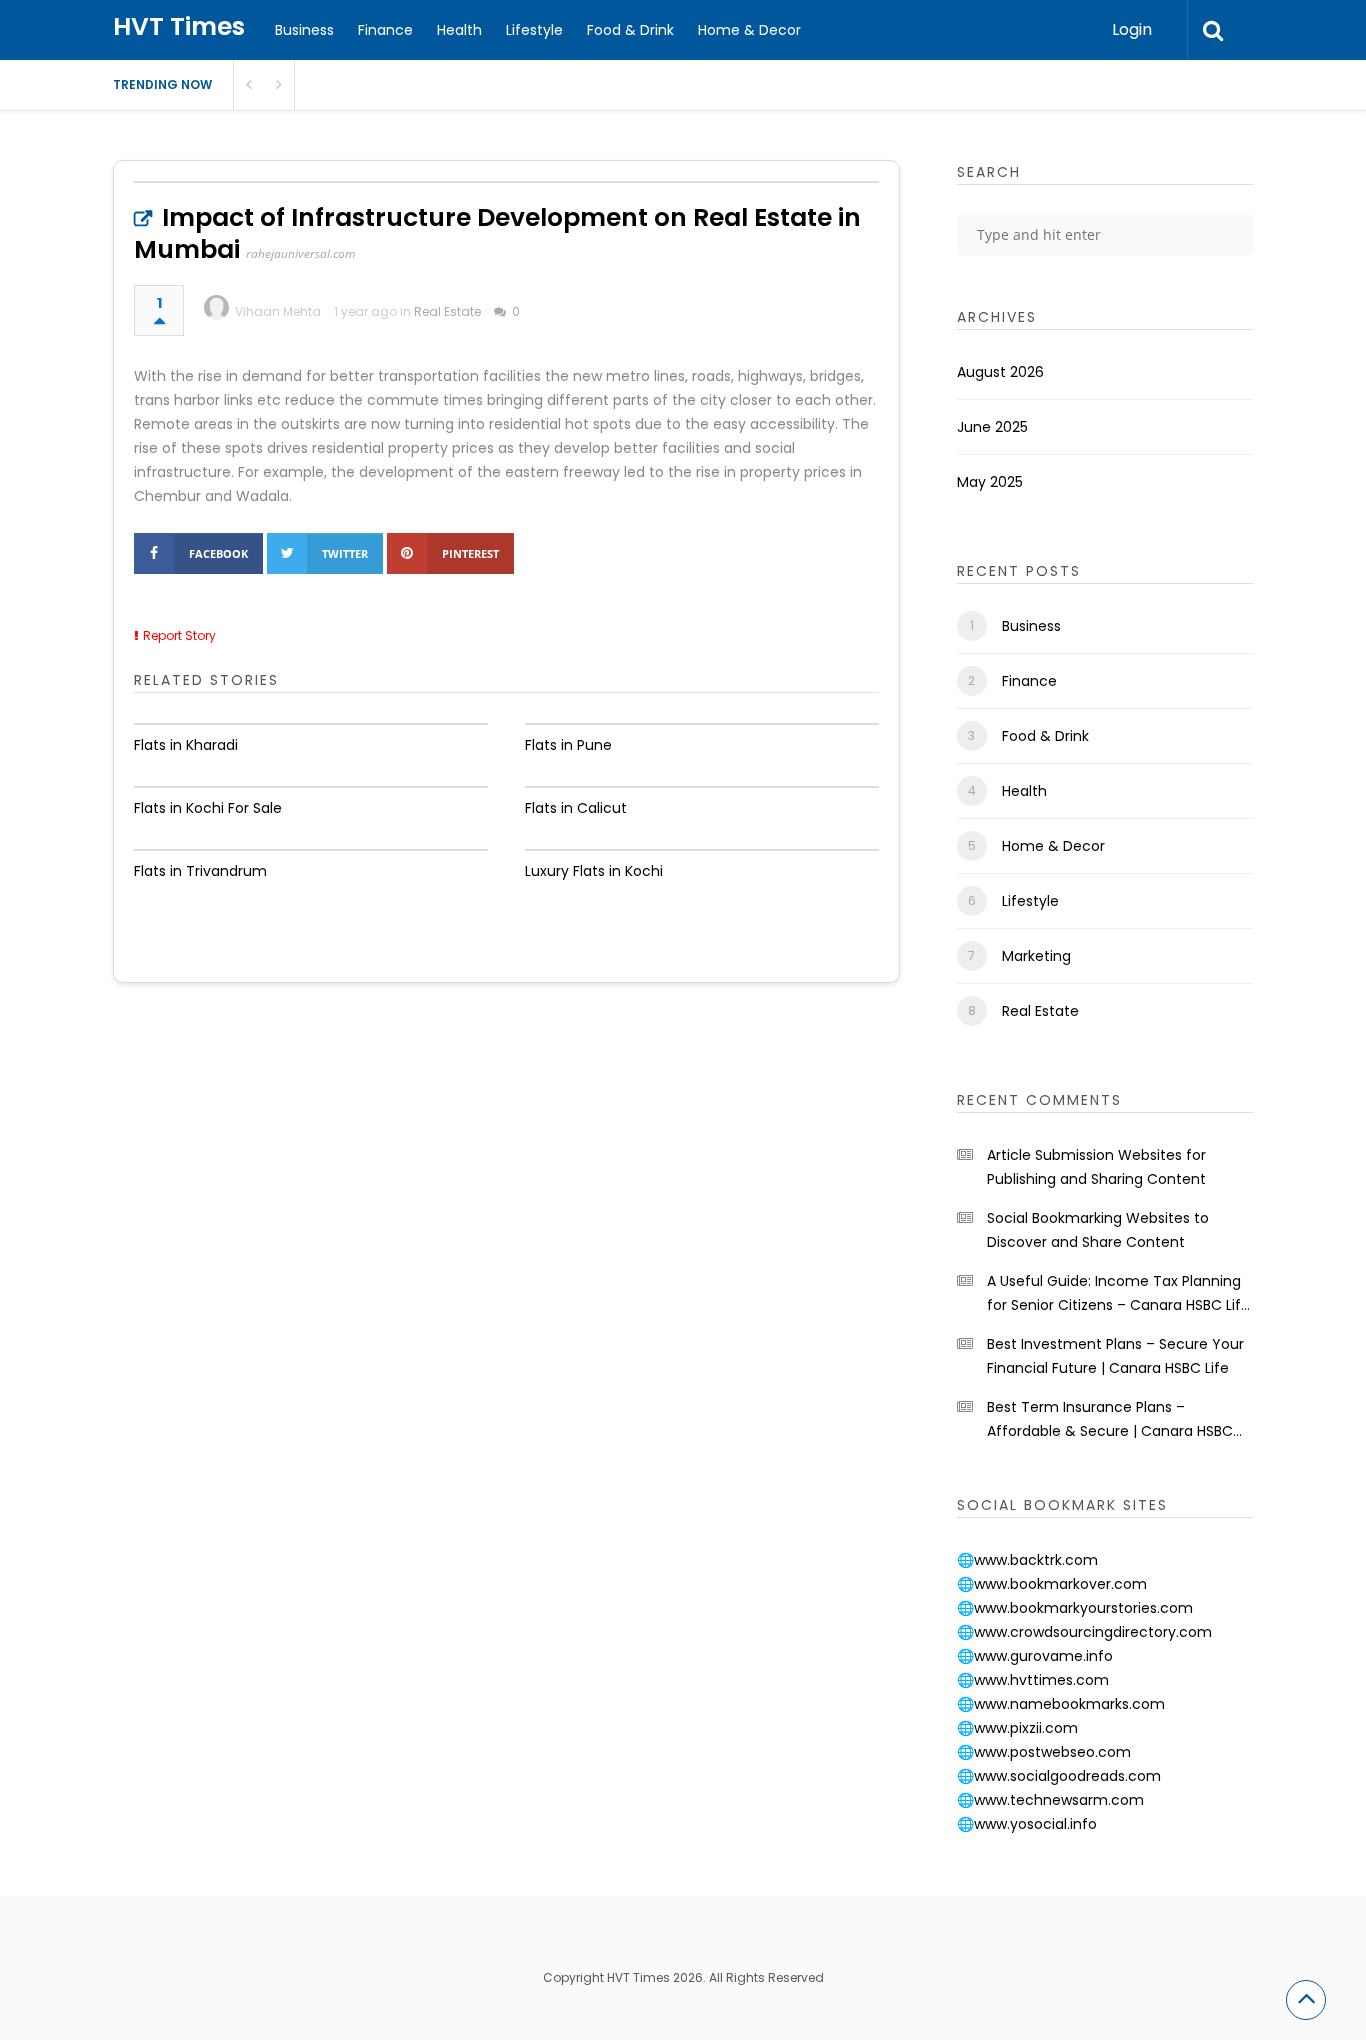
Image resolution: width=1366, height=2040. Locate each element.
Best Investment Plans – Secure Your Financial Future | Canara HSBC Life (1115, 1356)
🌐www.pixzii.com (1017, 1728)
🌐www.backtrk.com (1027, 1560)
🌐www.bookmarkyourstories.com (1075, 1608)
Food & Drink (630, 30)
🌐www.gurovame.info (1035, 1656)
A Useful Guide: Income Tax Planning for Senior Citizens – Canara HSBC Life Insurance (1118, 1294)
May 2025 (990, 482)
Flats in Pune (568, 745)
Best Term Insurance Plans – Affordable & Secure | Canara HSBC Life (1110, 1420)
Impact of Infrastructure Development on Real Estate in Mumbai (497, 233)
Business (304, 30)
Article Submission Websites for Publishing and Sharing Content (1096, 1167)
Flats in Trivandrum (200, 871)
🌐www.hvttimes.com (1033, 1680)
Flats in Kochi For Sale (208, 808)
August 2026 (1000, 372)
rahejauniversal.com (300, 253)
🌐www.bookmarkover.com (1052, 1584)
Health (459, 30)
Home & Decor (749, 30)
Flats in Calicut (576, 808)
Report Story (179, 635)
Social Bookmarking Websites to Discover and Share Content (1098, 1230)
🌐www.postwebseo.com (1044, 1752)
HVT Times (179, 26)
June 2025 (992, 427)
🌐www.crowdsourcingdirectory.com (1084, 1632)
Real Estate (447, 311)
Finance (385, 30)
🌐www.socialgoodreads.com (1059, 1776)
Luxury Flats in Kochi (594, 871)
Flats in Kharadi (186, 745)
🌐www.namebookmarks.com (1061, 1704)
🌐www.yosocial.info (1027, 1824)
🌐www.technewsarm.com (1050, 1800)
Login (1132, 29)
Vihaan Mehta (278, 311)
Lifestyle (534, 30)
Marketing (1036, 956)
